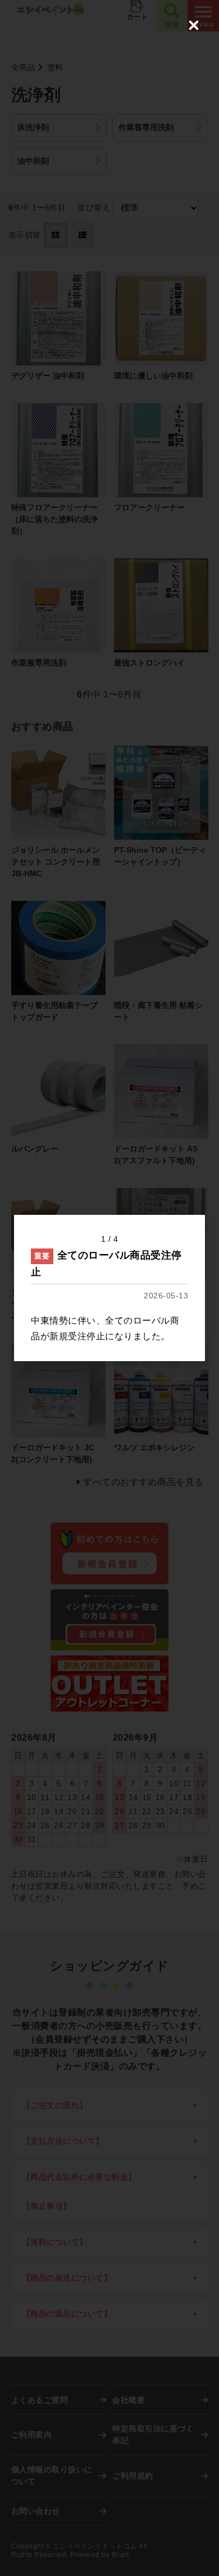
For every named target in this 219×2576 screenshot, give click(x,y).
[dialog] (109, 1288)
